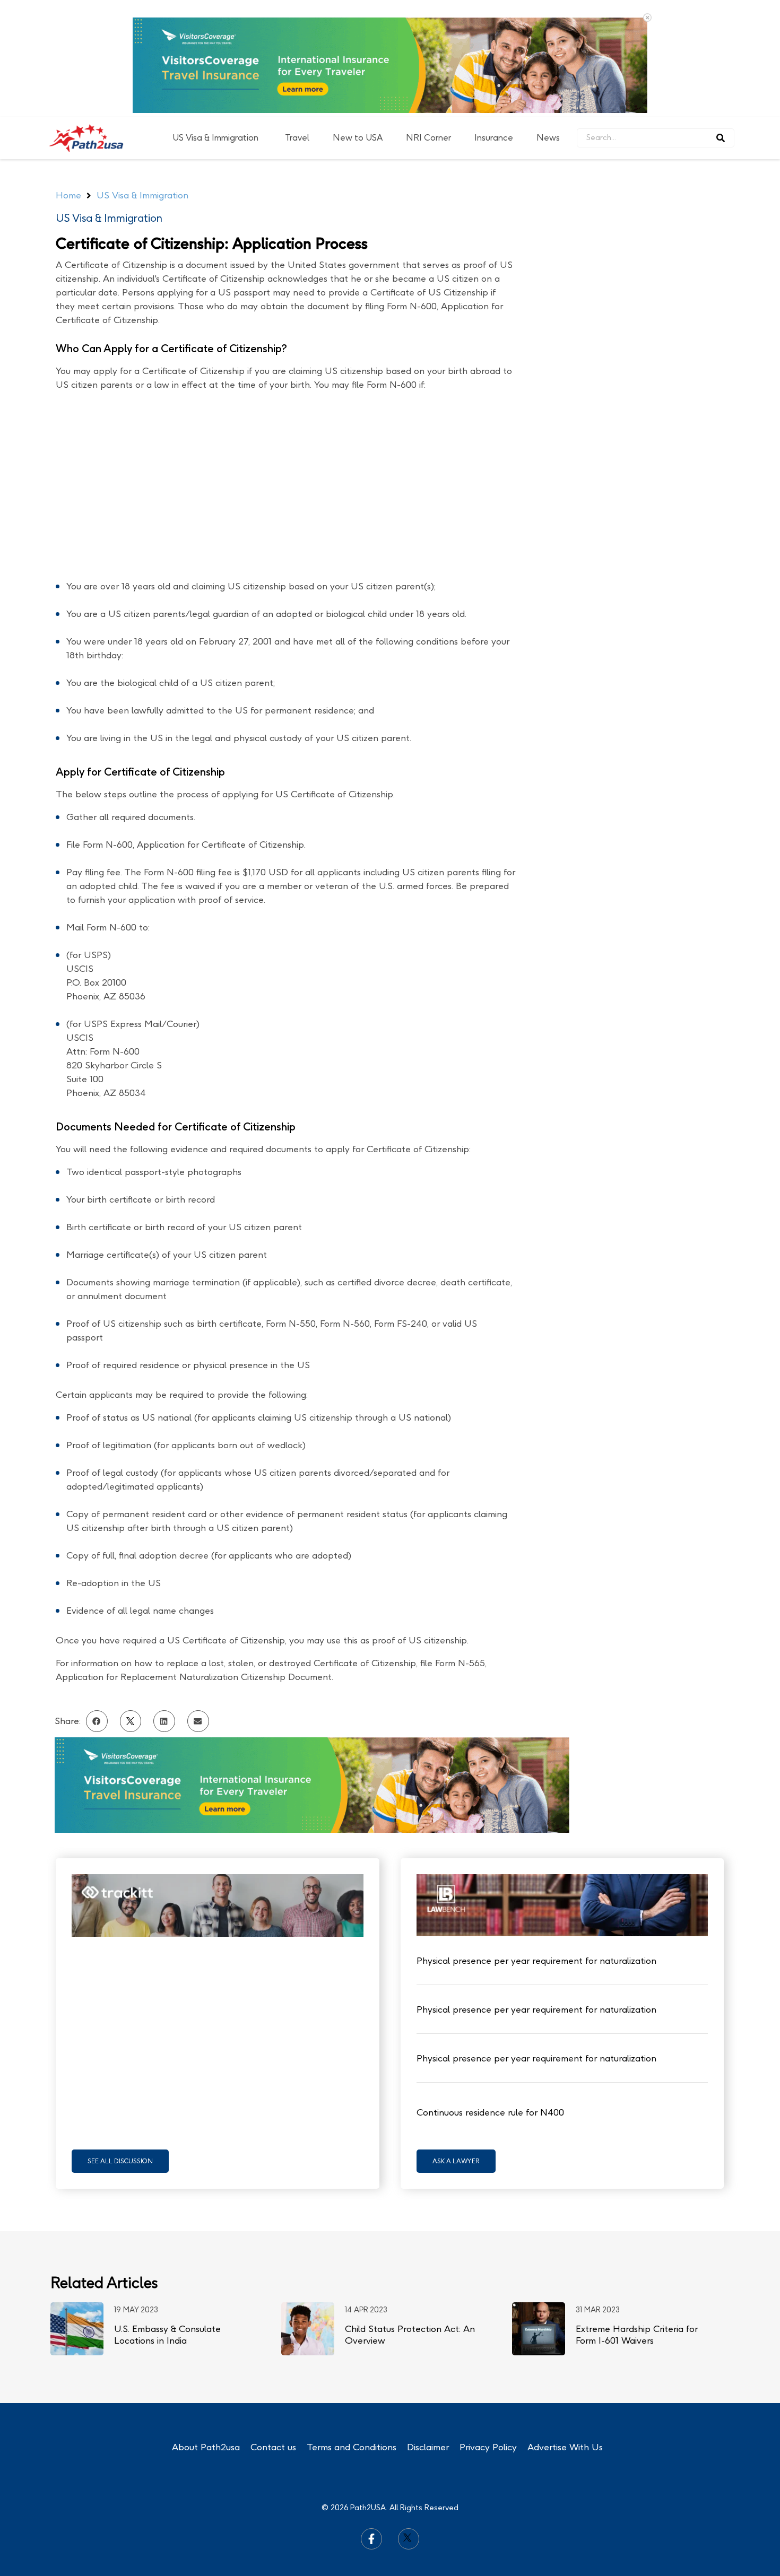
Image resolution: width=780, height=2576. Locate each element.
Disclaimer (428, 2447)
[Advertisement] (643, 328)
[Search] (721, 138)
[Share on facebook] (97, 1721)
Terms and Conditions (352, 2447)
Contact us (273, 2447)
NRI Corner (428, 138)
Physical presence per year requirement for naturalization (536, 1961)
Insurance (494, 138)
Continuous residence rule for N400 (490, 2112)
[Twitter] (409, 2539)
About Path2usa (206, 2447)
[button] (120, 2161)
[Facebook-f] (371, 2539)
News (548, 138)
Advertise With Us (565, 2447)
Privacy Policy (488, 2447)
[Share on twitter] (131, 1721)
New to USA (358, 138)
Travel (297, 138)
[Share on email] (198, 1721)
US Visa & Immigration (215, 138)
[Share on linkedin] (164, 1721)
